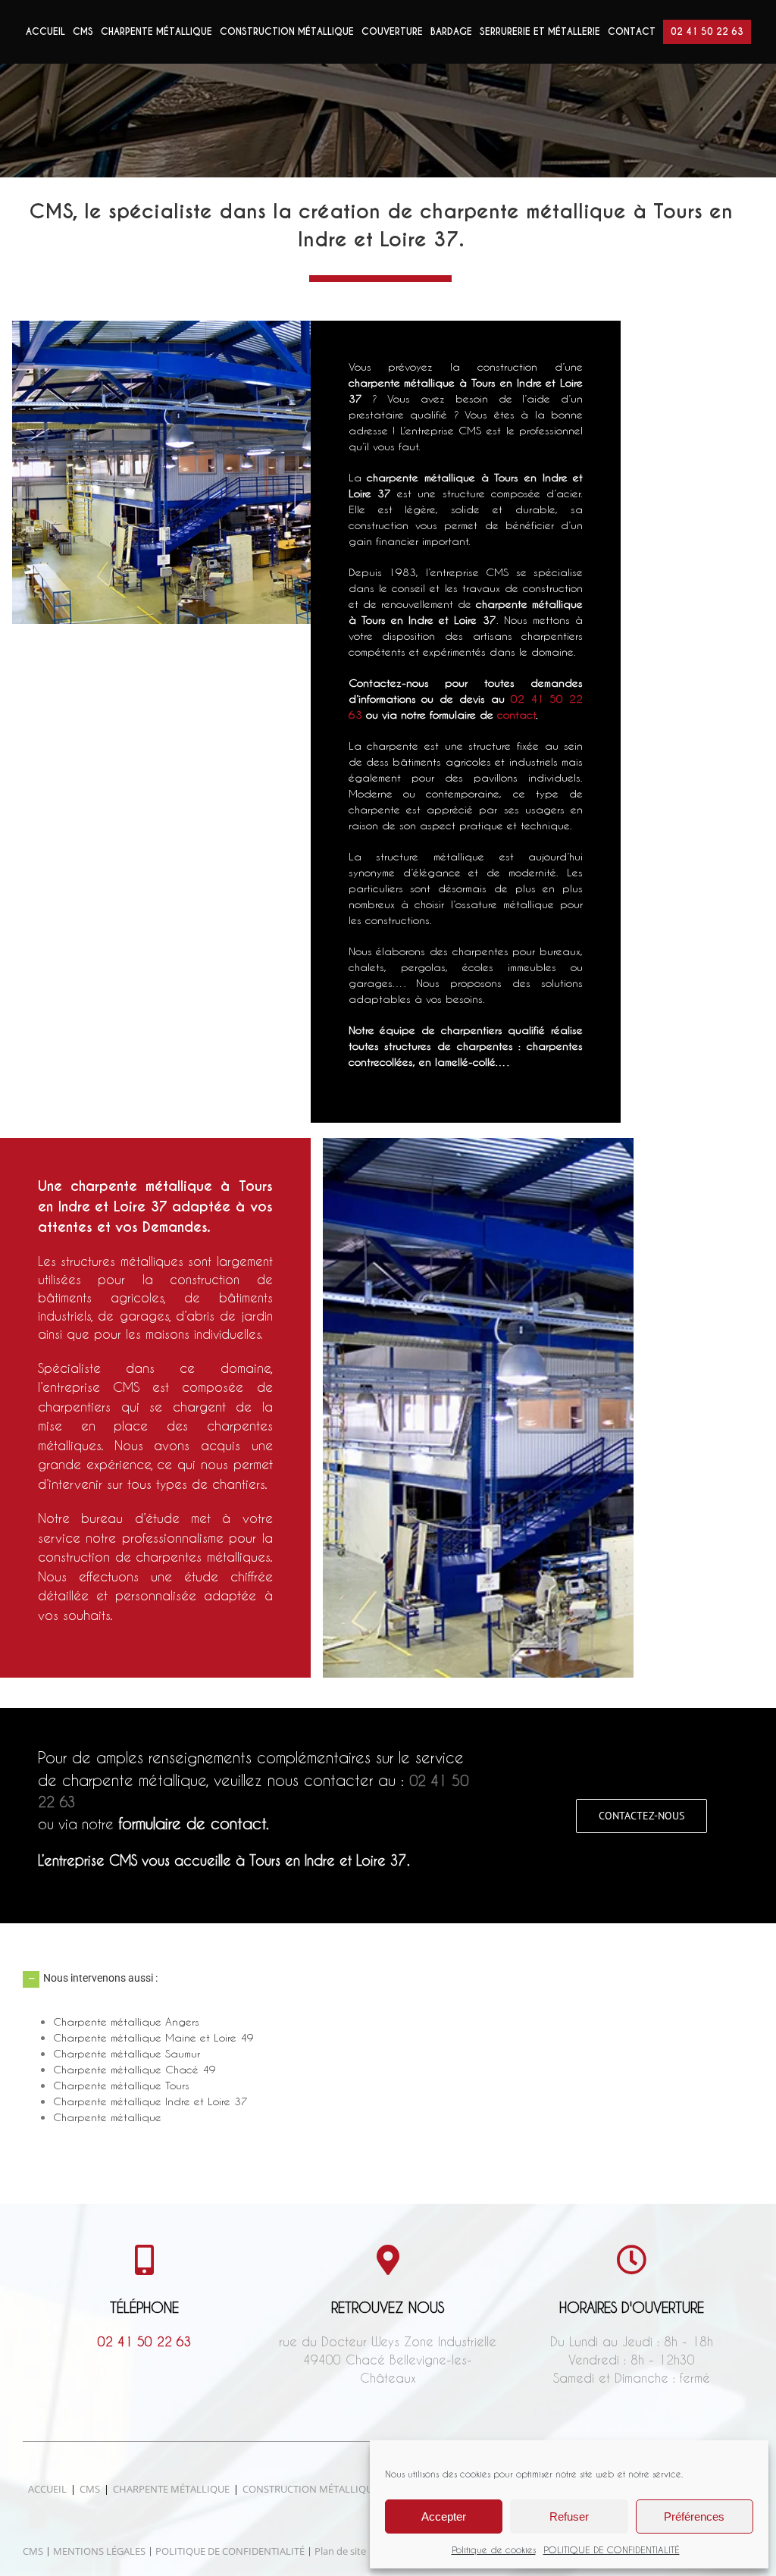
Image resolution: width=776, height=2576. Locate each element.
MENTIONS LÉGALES (99, 2551)
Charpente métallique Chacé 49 (135, 2069)
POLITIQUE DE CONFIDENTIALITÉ (612, 2549)
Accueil (47, 2489)
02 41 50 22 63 (145, 2341)
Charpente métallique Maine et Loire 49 (153, 2037)
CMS (90, 2489)
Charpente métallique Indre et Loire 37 (150, 2101)
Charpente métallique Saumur (127, 2053)
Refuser (569, 2516)
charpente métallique (421, 477)
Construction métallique (310, 2489)
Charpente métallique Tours (121, 2085)
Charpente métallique (107, 2117)
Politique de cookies (494, 2549)
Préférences (694, 2516)
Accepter (444, 2516)
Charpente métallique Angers (126, 2021)
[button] (388, 1979)
